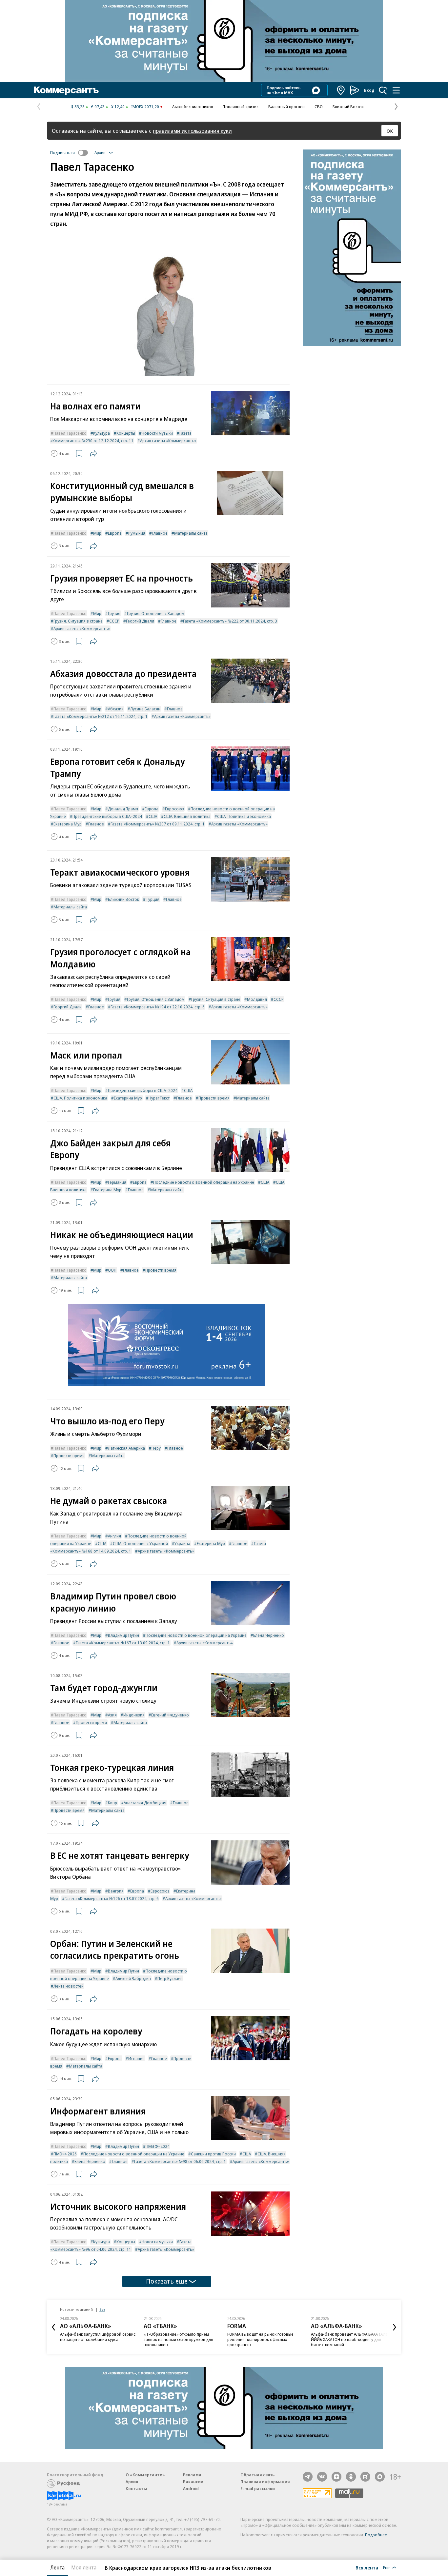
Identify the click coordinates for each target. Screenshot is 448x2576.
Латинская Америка (126, 1448)
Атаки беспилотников (193, 107)
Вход (369, 90)
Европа (115, 533)
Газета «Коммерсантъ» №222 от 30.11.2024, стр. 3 (230, 621)
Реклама (192, 2475)
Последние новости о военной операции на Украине (204, 1182)
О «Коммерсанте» (145, 2475)
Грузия (114, 613)
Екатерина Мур (68, 824)
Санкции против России (213, 2154)
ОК (390, 131)
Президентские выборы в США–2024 (107, 816)
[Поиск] (383, 90)
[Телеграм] (308, 2477)
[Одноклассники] (351, 2477)
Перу (156, 1448)
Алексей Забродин (133, 1978)
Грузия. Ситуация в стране (78, 621)
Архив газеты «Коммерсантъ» (168, 441)
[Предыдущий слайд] (53, 2327)
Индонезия (134, 1715)
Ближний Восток (348, 107)
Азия (112, 1715)
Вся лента (367, 2567)
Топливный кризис (241, 107)
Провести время (214, 1098)
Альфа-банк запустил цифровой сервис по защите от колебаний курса (98, 2337)
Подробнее (376, 2535)
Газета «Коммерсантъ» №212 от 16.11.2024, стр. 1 (101, 716)
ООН (112, 1270)
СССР (114, 621)
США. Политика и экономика (244, 816)
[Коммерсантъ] (66, 90)
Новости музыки (157, 433)
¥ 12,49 (118, 107)
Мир (97, 533)
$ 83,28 (78, 107)
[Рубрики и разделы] (396, 90)
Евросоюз (174, 809)
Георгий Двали (140, 621)
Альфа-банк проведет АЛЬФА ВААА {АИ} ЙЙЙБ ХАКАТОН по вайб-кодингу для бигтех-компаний (349, 2339)
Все (102, 2309)
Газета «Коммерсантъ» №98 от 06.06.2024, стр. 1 (180, 2161)
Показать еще (167, 2281)
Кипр (112, 1803)
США (153, 816)
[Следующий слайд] (395, 2327)
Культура (102, 433)
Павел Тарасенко (70, 433)
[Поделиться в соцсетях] (93, 453)
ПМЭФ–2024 (158, 2146)
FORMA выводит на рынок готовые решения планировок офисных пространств (260, 2339)
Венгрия (116, 1891)
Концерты (126, 433)
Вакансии (193, 2482)
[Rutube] (365, 2477)
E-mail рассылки (258, 2488)
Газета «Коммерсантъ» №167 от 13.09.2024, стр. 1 (123, 1643)
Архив (132, 2482)
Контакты (136, 2488)
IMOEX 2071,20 (145, 107)
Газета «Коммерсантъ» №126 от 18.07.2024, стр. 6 (112, 1898)
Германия (117, 1182)
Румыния (137, 533)
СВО (319, 107)
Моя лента (84, 2567)
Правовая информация (265, 2482)
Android (191, 2488)
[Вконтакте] (322, 2477)
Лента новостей (69, 1986)
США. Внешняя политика (187, 816)
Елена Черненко (269, 1635)
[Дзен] (336, 2477)
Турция (153, 899)
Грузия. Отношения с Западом (156, 613)
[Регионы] (341, 90)
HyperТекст (159, 1098)
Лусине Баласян (145, 709)
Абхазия (116, 709)
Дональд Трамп (123, 809)
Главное (160, 533)
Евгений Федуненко (170, 1715)
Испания (136, 2058)
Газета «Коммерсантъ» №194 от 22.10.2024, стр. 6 (158, 1007)
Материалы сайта (191, 533)
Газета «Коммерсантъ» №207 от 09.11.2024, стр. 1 (158, 824)
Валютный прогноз (286, 107)
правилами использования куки (192, 131)
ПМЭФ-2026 (65, 2154)
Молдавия (257, 999)
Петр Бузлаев (170, 1978)
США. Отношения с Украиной (140, 1543)
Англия (114, 1536)
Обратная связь (257, 2475)
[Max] (380, 2477)
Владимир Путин (123, 1635)
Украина (182, 1543)
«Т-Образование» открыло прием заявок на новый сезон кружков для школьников (178, 2339)
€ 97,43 (98, 107)
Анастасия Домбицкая (145, 1803)
